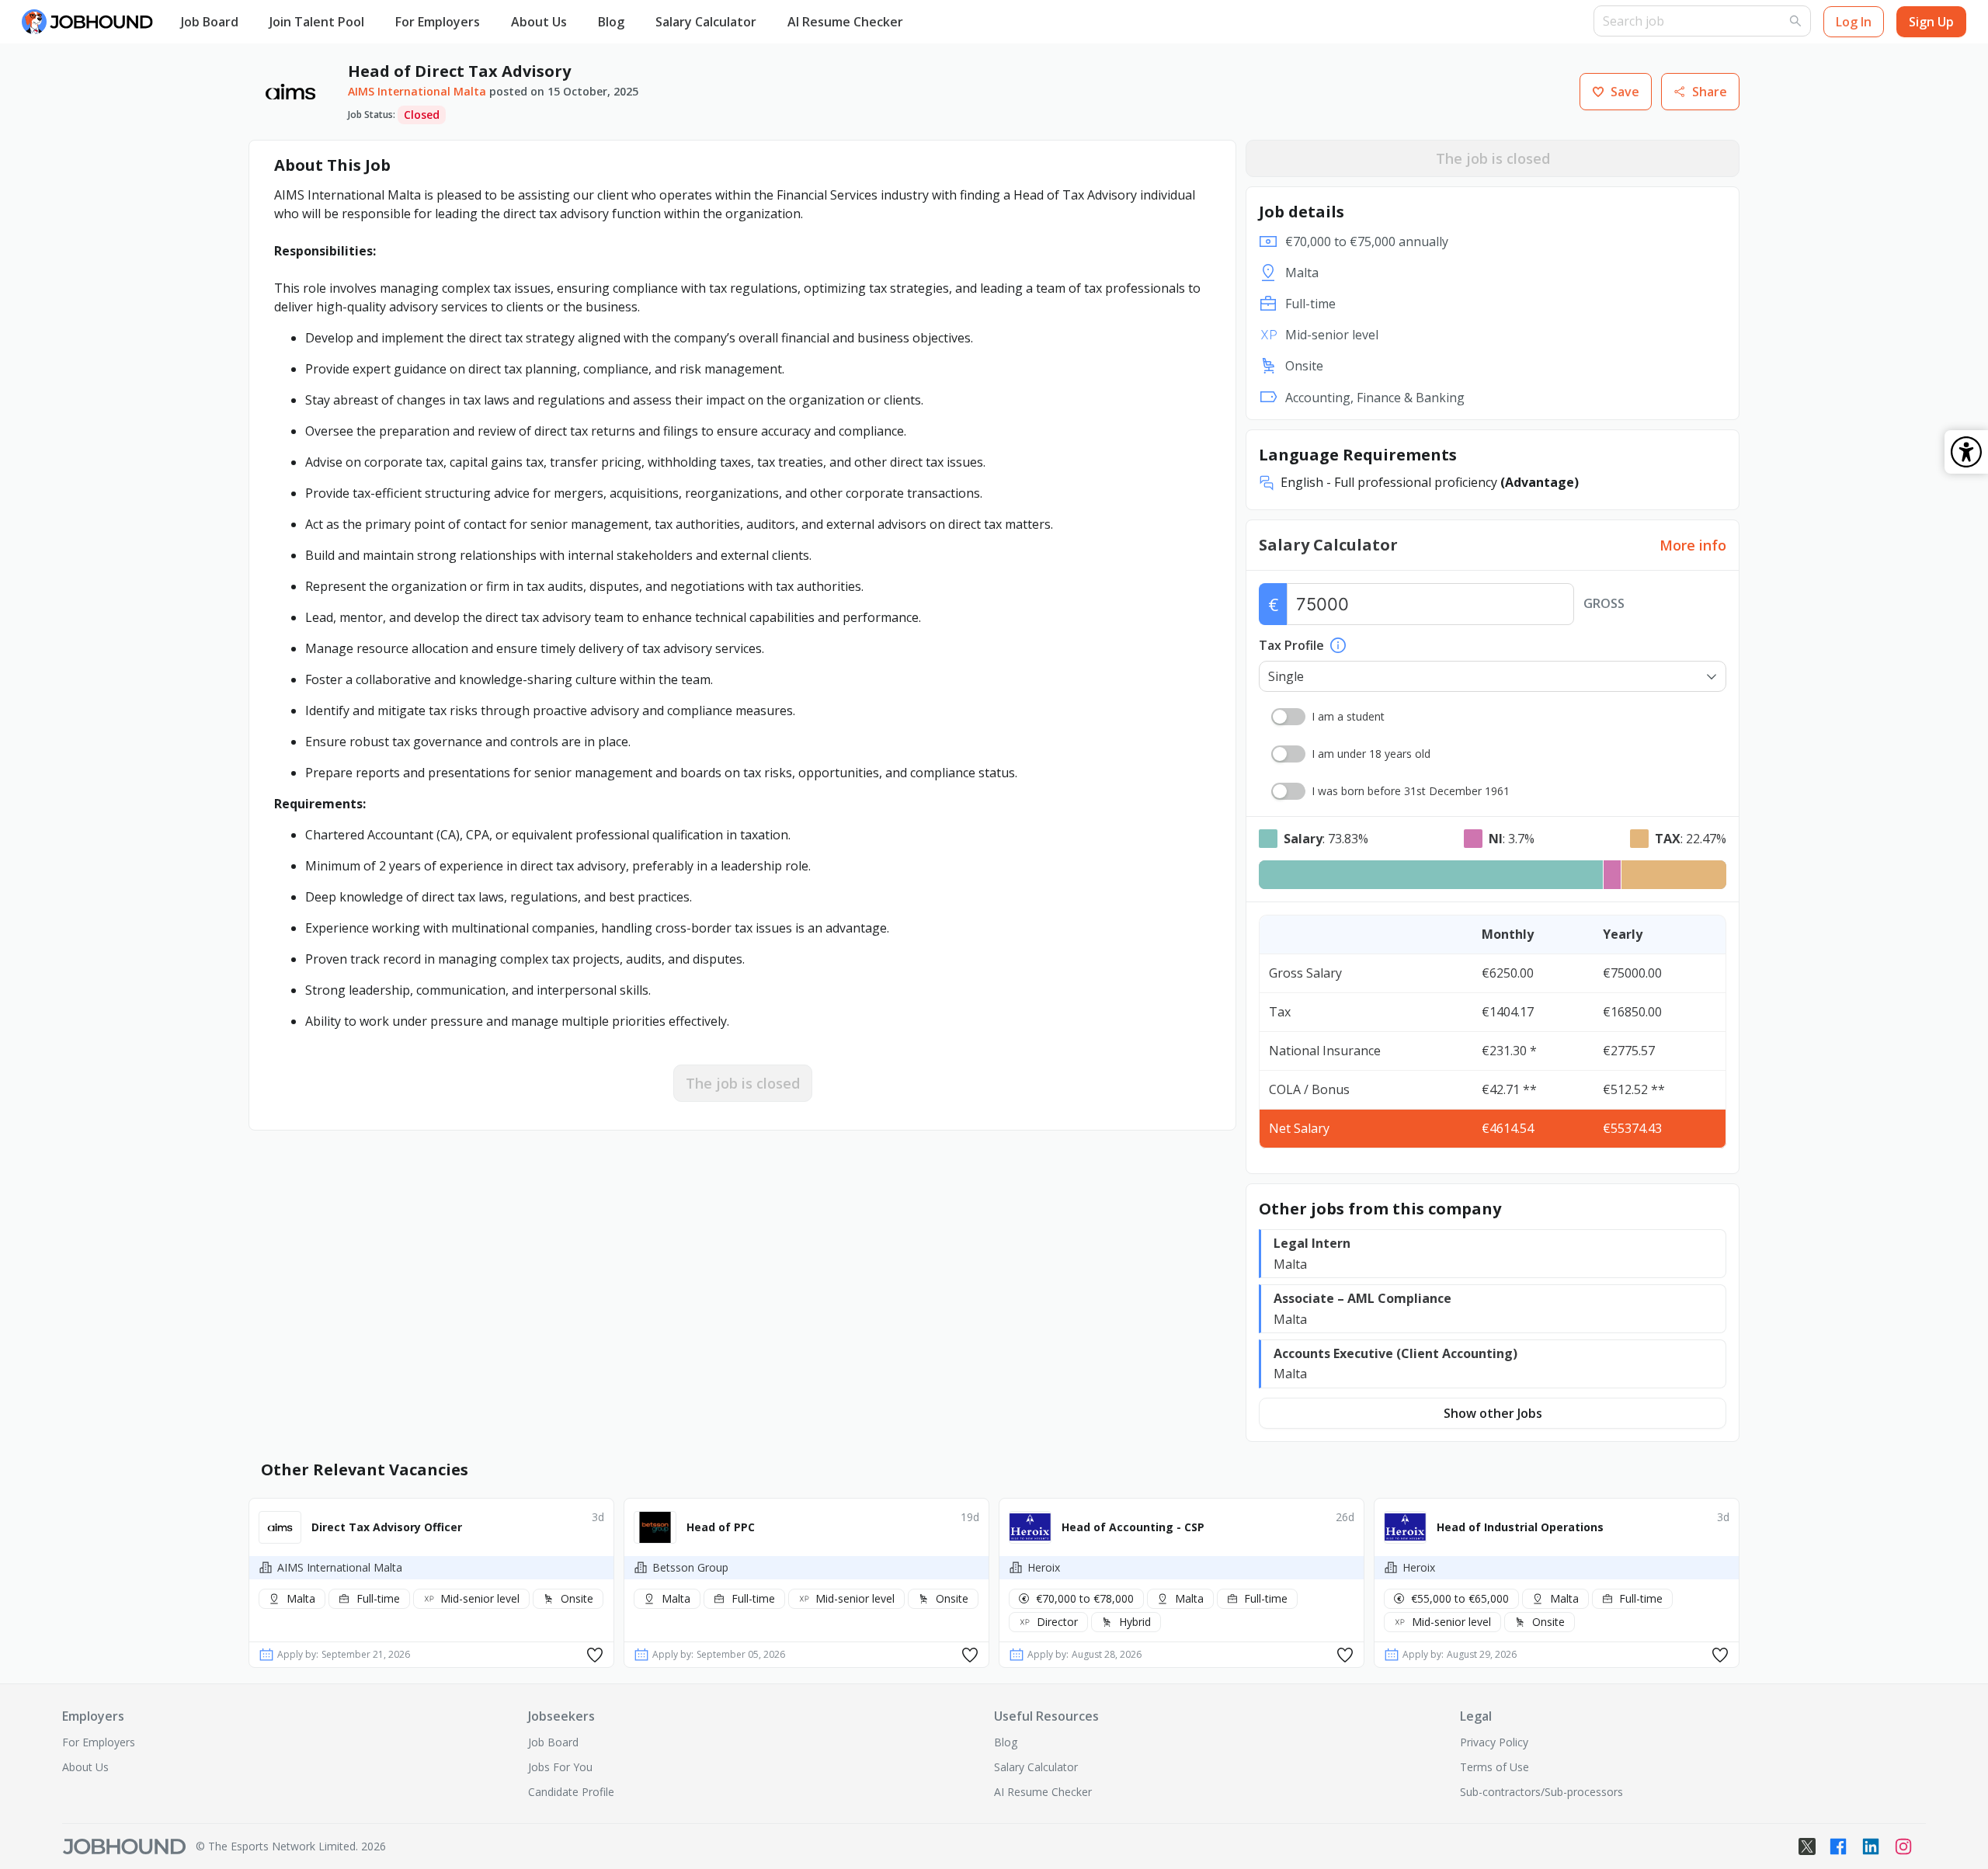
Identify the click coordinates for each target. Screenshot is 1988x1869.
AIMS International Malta (417, 91)
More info (1693, 545)
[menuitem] (210, 23)
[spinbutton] (1430, 604)
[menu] (879, 22)
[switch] (1288, 717)
